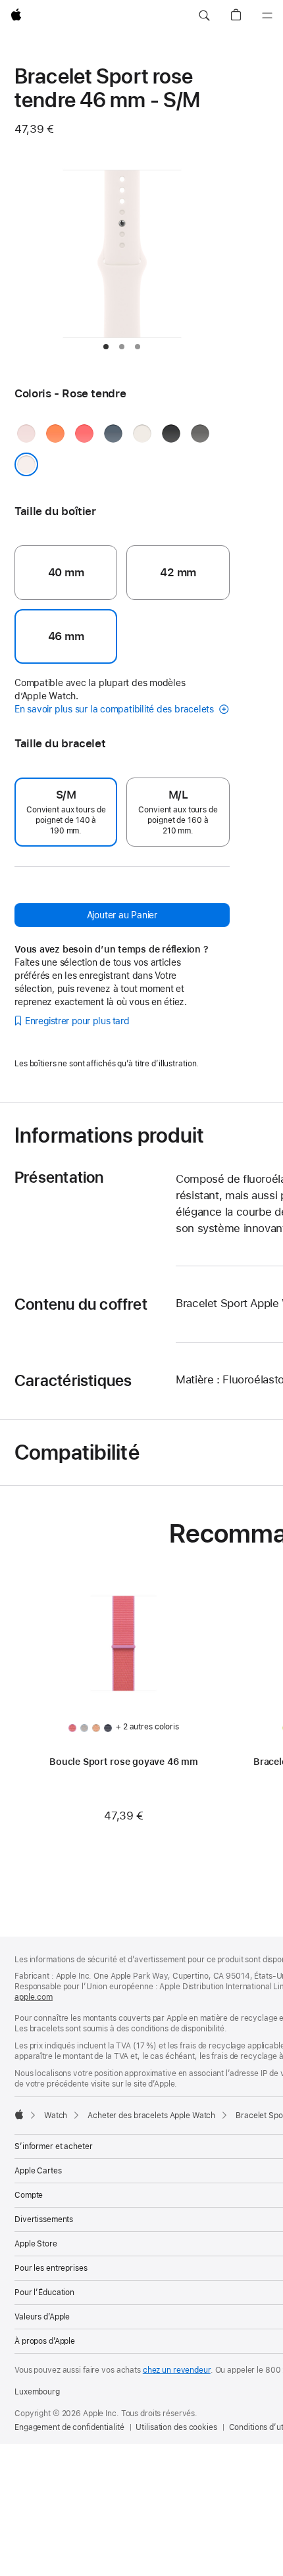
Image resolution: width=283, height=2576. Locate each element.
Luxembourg (37, 2392)
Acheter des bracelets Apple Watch (151, 2116)
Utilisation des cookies (176, 2427)
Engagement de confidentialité (69, 2427)
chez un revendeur (177, 2370)
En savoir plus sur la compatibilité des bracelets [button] (116, 709)
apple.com (34, 1997)
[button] (204, 16)
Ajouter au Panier (122, 915)
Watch (56, 2116)
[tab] (106, 347)
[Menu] (267, 16)
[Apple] (19, 2114)
